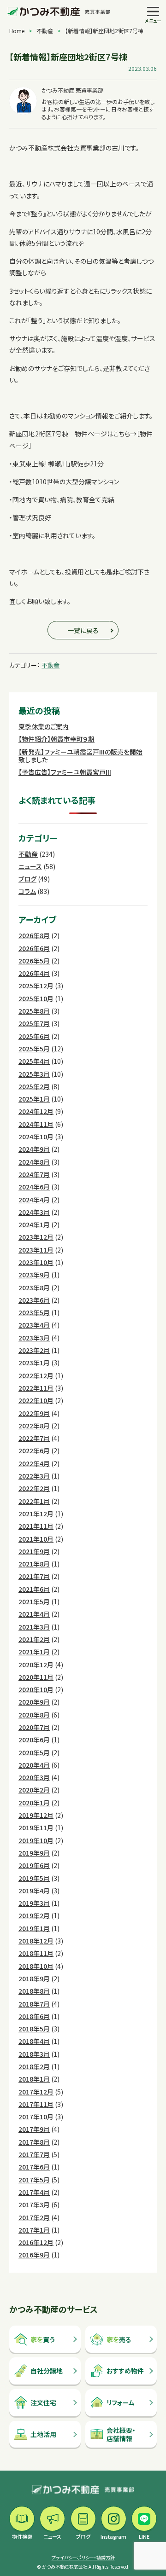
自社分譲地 (47, 2371)
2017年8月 (34, 2142)
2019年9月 (34, 1853)
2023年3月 (34, 1338)
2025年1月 (34, 1099)
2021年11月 (36, 1526)
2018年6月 (34, 2016)
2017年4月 (34, 2192)
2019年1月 (34, 1928)
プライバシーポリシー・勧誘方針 (83, 2557)
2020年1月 (34, 1803)
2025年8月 (34, 1011)
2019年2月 (34, 1915)
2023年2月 (34, 1350)
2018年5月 (34, 2029)
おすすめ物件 (125, 2371)
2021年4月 (34, 1614)
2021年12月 (36, 1514)
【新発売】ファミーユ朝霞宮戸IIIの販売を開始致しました (80, 756)
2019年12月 (36, 1815)
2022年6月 (34, 1450)
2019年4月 (34, 1891)
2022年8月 (34, 1426)
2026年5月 (34, 961)
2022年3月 (34, 1476)
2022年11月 (36, 1388)
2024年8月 (34, 1162)
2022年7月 (34, 1438)
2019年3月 (34, 1903)
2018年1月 (34, 2079)
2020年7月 (34, 1727)
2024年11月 (36, 1124)
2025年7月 (34, 1023)
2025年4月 (34, 1061)
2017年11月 (36, 2104)
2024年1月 (34, 1224)
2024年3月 (34, 1212)
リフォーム (120, 2402)
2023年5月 (34, 1312)
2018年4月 (34, 2041)
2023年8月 (34, 1288)
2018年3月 (34, 2054)
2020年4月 (34, 1765)
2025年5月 (34, 1049)
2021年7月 (34, 1576)
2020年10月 (36, 1689)
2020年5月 (34, 1752)
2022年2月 (34, 1488)
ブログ (27, 879)
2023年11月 (36, 1250)
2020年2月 (34, 1790)
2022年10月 (36, 1400)
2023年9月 (34, 1275)
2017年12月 (36, 2092)
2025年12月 (36, 986)
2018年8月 (34, 1991)
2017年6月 (34, 2167)
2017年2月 (34, 2217)
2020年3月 (34, 1777)
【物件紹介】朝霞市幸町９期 (56, 739)
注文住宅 (43, 2402)
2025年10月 (36, 998)
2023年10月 (36, 1262)
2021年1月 (34, 1652)
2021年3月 (34, 1627)
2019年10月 (36, 1840)
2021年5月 (34, 1601)
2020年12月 (36, 1665)
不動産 (45, 31)
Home (17, 31)
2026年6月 (34, 948)
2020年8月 (34, 1715)
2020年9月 (34, 1702)
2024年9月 (34, 1149)
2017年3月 (34, 2205)
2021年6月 (34, 1589)
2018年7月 (34, 2004)
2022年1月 (34, 1501)
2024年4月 (34, 1200)
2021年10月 (36, 1539)
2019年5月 (34, 1878)
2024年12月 (36, 1111)
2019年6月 (34, 1865)
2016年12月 (36, 2242)
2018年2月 (34, 2066)
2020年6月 (34, 1740)
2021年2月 (34, 1639)
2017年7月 (34, 2154)
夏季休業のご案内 (44, 726)
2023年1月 (34, 1363)
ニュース (30, 866)
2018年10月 (36, 1966)
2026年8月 (34, 935)
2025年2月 (34, 1086)
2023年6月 (34, 1300)
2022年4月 (34, 1463)
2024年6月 (34, 1187)
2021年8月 (34, 1564)
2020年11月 (36, 1677)
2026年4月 (34, 973)
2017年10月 (36, 2117)
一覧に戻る (83, 630)
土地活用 (43, 2434)
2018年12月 (36, 1941)
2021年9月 (34, 1551)
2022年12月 (36, 1375)
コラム (27, 891)
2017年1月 (34, 2230)
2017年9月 (34, 2129)
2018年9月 (34, 1978)
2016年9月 (34, 2255)
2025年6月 (34, 1036)
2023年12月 (36, 1237)
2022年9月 (34, 1413)
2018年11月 (36, 1953)
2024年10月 (36, 1137)
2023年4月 (34, 1325)
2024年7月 (34, 1174)
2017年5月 (34, 2180)
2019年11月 (36, 1828)
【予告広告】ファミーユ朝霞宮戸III (65, 772)
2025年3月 (34, 1074)
